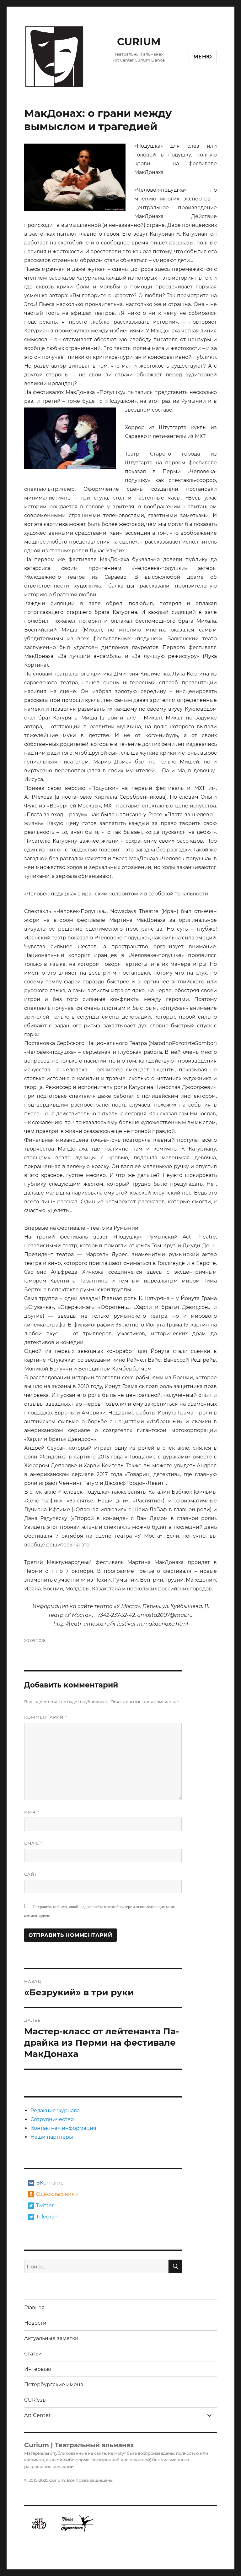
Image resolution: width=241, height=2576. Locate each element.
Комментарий (46, 1717)
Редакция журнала (55, 2111)
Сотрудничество (52, 2119)
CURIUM (139, 42)
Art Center (37, 2415)
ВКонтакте (50, 2183)
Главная (34, 2308)
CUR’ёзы (35, 2400)
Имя (32, 1812)
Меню (203, 57)
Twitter (45, 2205)
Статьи (33, 2354)
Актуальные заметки (51, 2338)
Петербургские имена (54, 2385)
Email (33, 1843)
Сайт (31, 1874)
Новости (35, 2323)
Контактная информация (63, 2128)
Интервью (38, 2369)
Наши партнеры (52, 2137)
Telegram (48, 2217)
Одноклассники (56, 2194)
